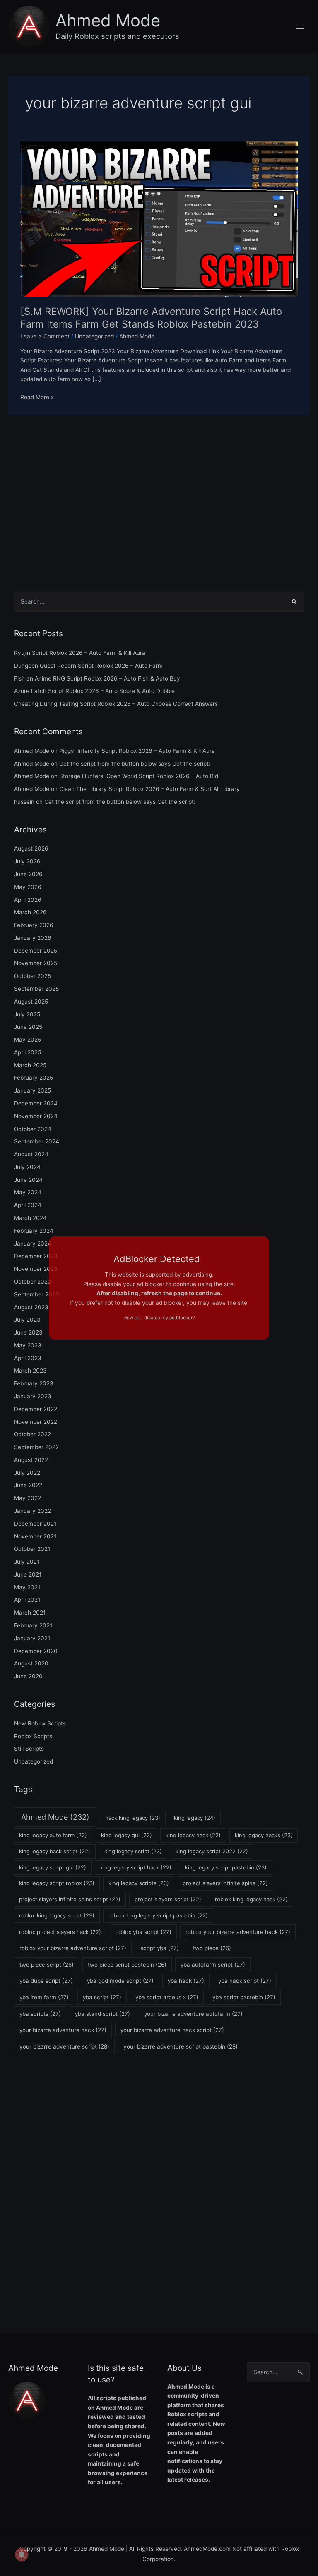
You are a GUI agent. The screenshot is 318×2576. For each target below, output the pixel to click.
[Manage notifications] (22, 2554)
